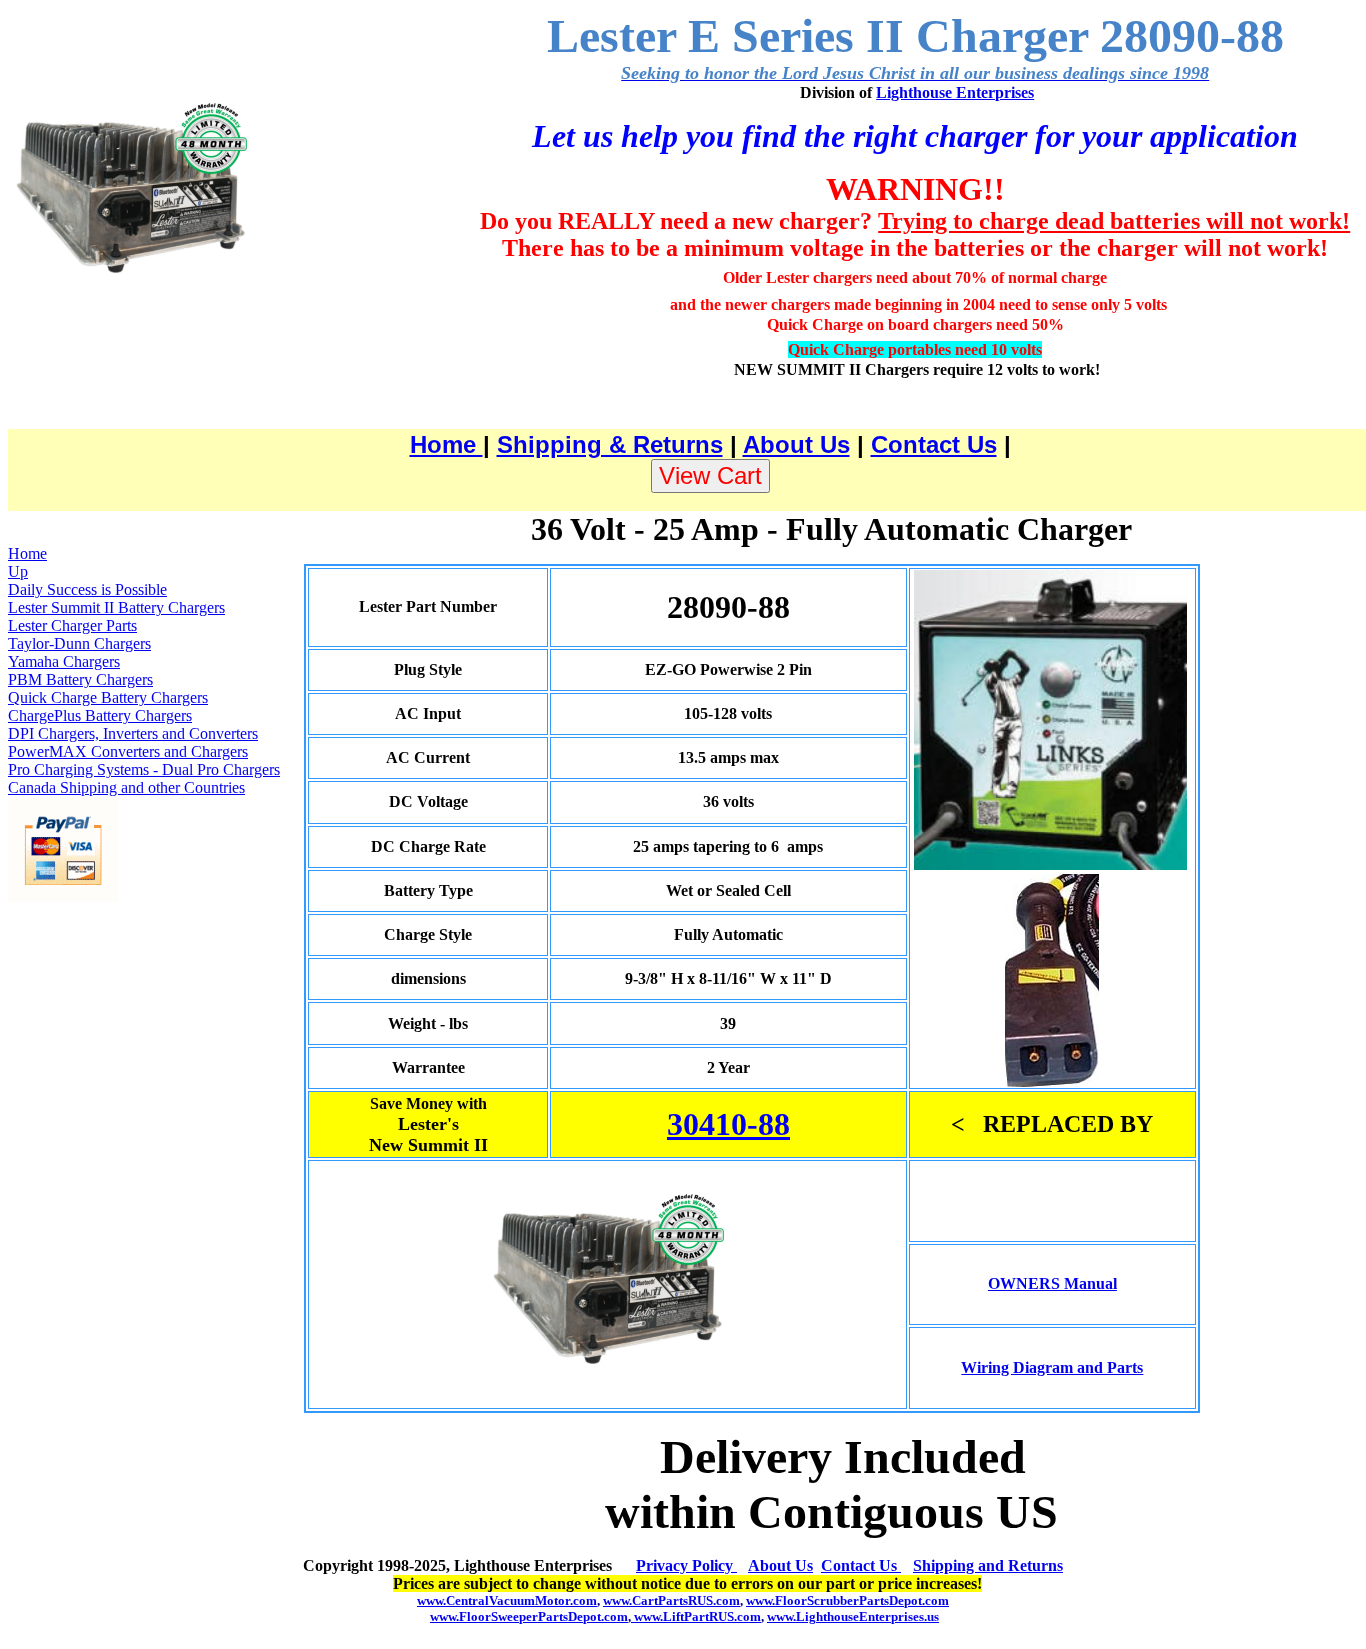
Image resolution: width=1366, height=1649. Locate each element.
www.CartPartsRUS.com (671, 1600)
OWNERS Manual (1052, 1283)
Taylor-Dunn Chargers (79, 643)
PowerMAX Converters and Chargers (128, 751)
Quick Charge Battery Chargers (108, 697)
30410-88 (728, 1124)
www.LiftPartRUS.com (697, 1616)
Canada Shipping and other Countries (126, 787)
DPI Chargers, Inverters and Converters (133, 733)
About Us (796, 444)
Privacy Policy (686, 1565)
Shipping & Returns (610, 444)
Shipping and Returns (988, 1565)
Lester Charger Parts (72, 625)
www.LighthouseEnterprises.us (853, 1616)
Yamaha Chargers (64, 661)
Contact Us (934, 444)
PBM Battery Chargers (80, 679)
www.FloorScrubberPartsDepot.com (847, 1600)
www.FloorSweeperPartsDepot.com (529, 1616)
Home (446, 444)
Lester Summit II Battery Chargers (116, 607)
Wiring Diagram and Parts (1052, 1367)
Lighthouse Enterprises (955, 92)
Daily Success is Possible (87, 589)
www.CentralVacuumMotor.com (507, 1600)
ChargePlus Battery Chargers (100, 715)
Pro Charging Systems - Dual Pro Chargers (144, 769)
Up (18, 571)
